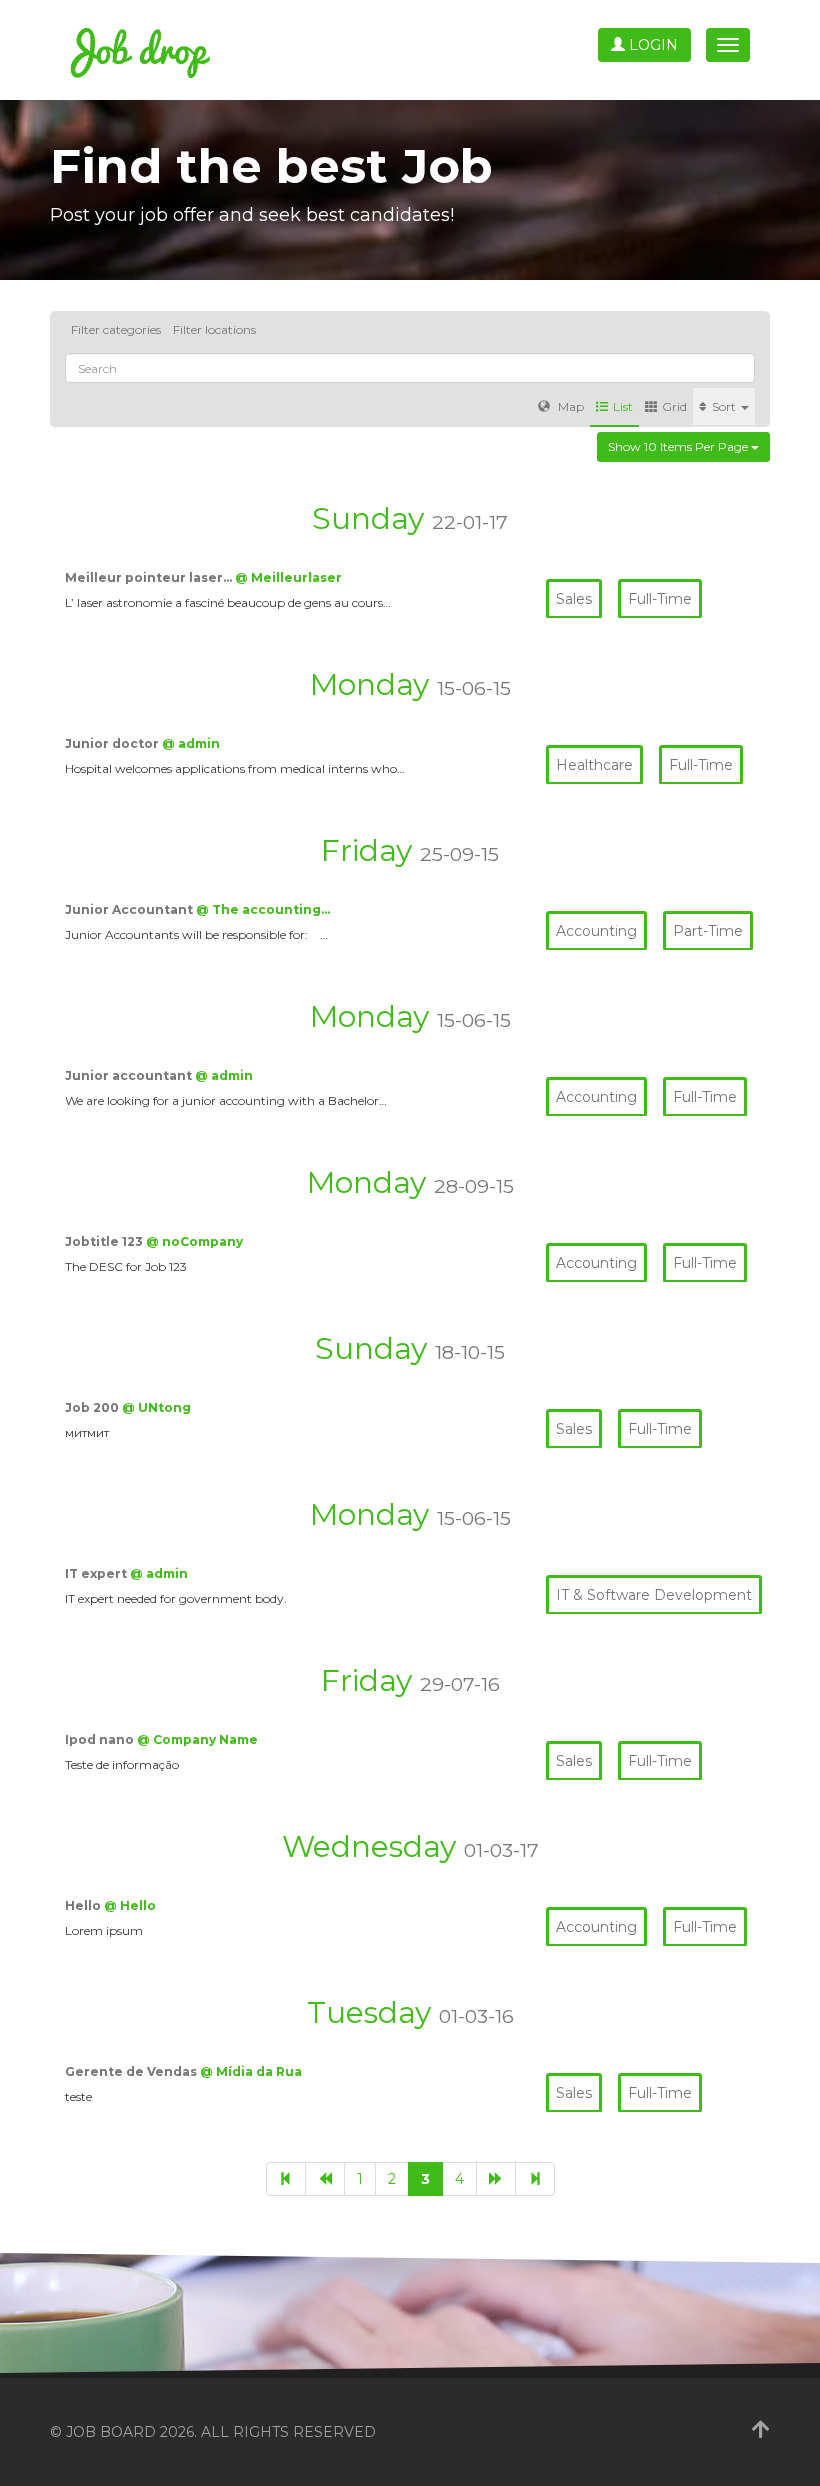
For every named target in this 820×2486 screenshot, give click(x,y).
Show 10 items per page (679, 446)
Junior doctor (113, 743)
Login (651, 45)
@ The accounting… (263, 909)
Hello (84, 1905)
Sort (725, 406)
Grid (674, 406)
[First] (286, 2179)
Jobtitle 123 (105, 1241)
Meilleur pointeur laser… (150, 577)
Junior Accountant (130, 909)
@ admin (191, 743)
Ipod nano (101, 1739)
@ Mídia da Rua (251, 2071)
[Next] (496, 2179)
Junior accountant (130, 1075)
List (623, 406)
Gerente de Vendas (132, 2071)
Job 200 (93, 1407)
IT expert (97, 1573)
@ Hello (130, 1905)
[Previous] (325, 2179)
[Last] (535, 2179)
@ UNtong (156, 1407)
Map (569, 406)
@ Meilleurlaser (288, 577)
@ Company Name (197, 1739)
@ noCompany (194, 1241)
